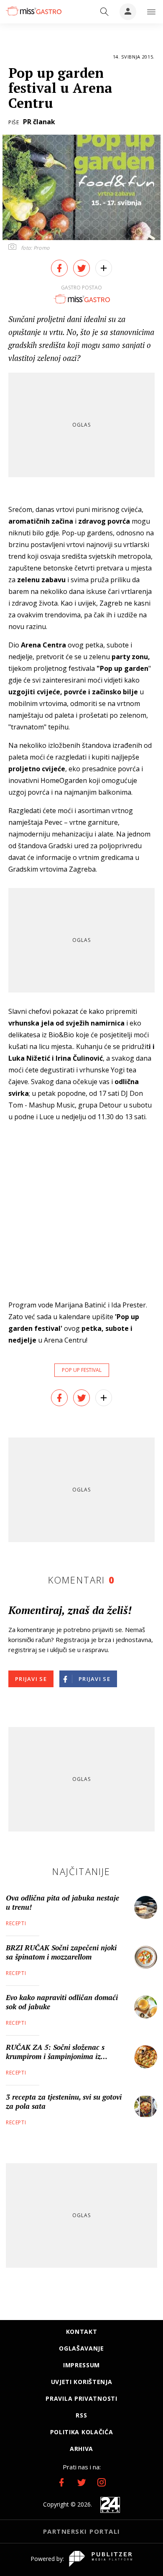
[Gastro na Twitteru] (81, 2482)
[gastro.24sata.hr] (33, 11)
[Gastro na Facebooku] (61, 2482)
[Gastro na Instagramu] (102, 2482)
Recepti (16, 1923)
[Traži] (104, 12)
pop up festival (82, 1370)
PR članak (39, 122)
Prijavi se (31, 1679)
